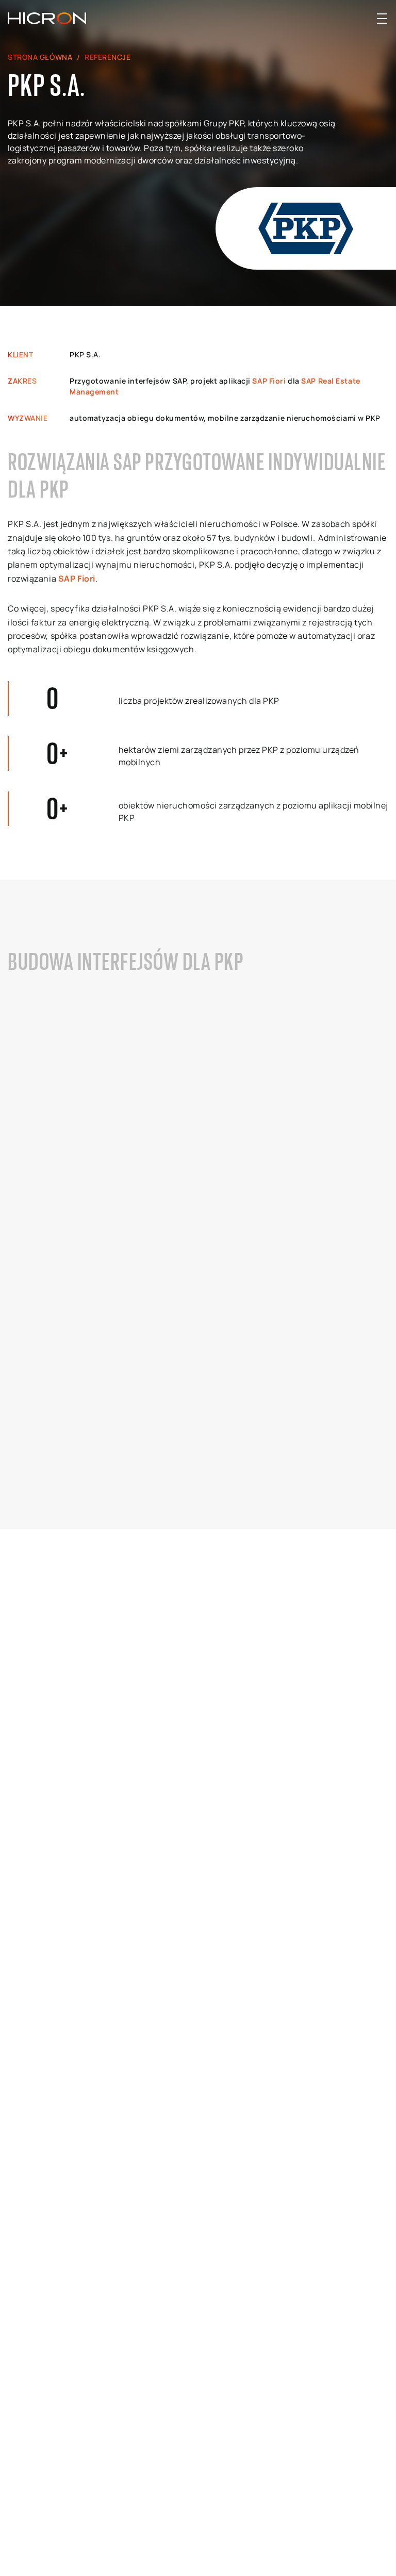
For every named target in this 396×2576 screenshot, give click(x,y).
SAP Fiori (269, 381)
